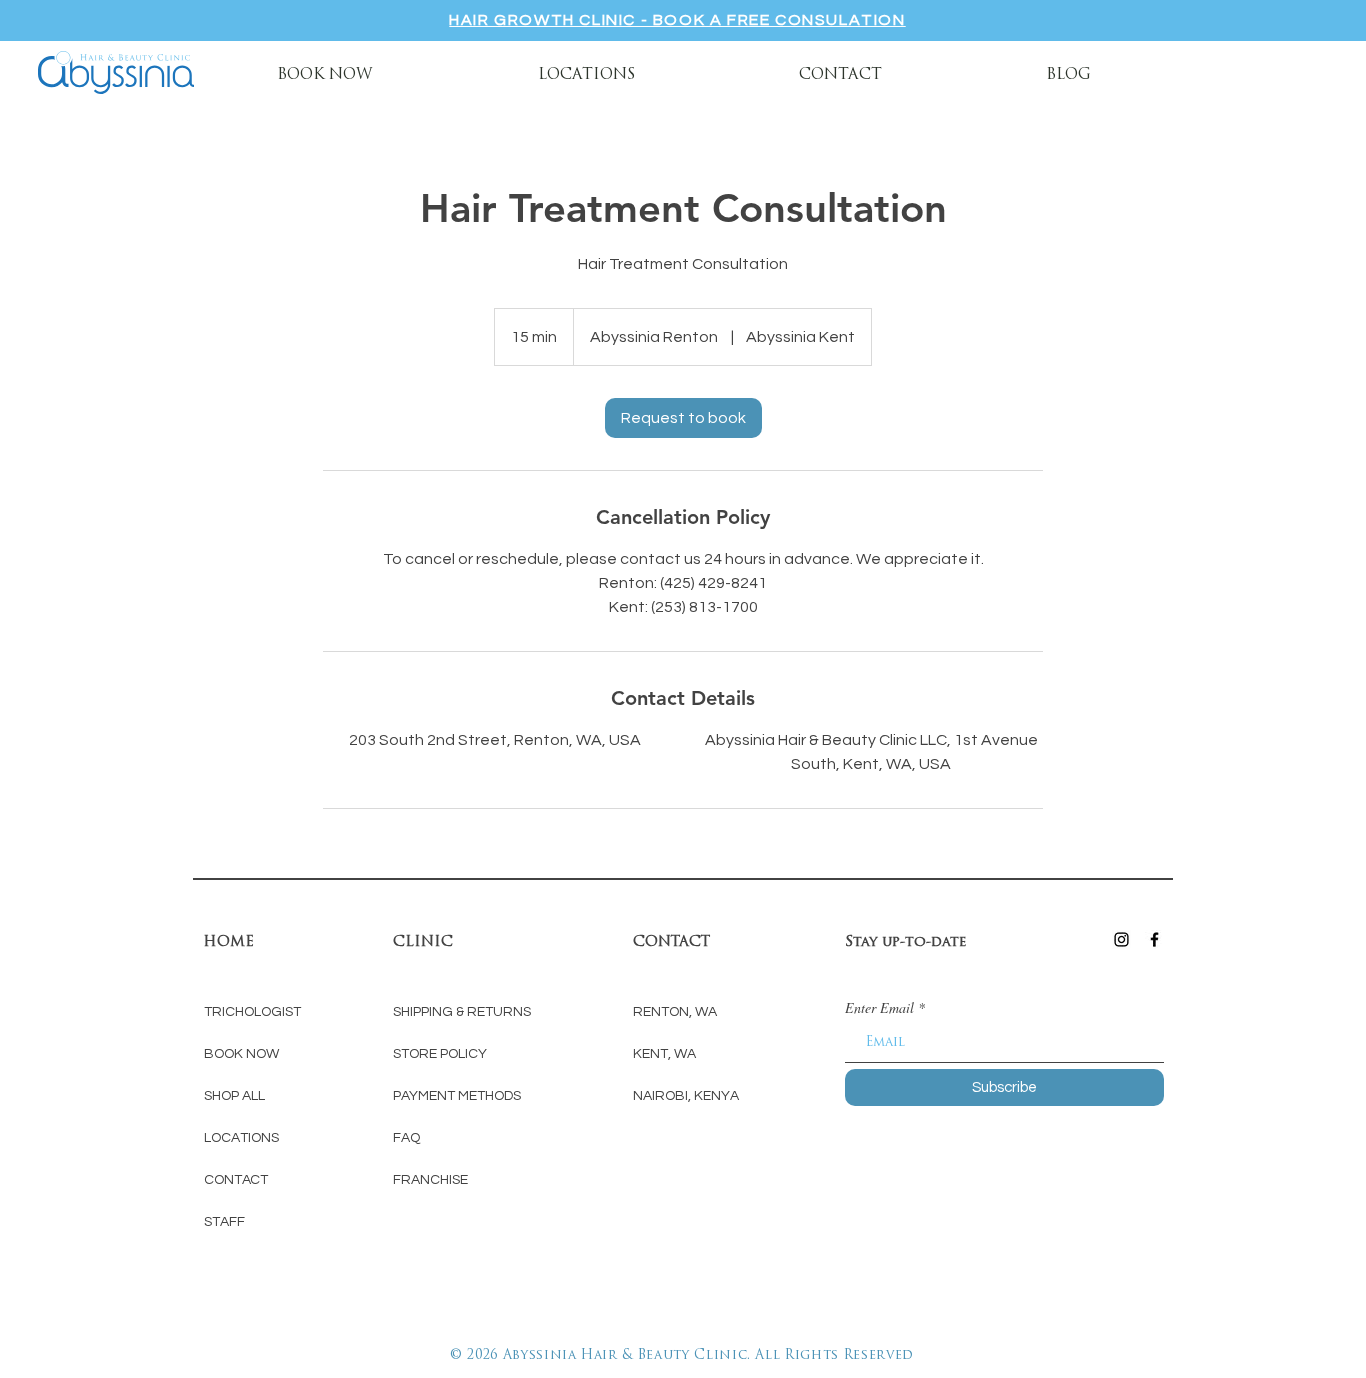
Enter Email (879, 1008)
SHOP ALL (234, 1096)
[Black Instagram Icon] (1121, 939)
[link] (683, 418)
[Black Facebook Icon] (1154, 939)
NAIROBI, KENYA (686, 1096)
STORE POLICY (440, 1054)
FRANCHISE (430, 1180)
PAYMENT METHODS (457, 1096)
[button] (586, 73)
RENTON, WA (675, 1012)
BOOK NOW (243, 1054)
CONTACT (236, 1180)
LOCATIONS (241, 1138)
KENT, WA (664, 1054)
